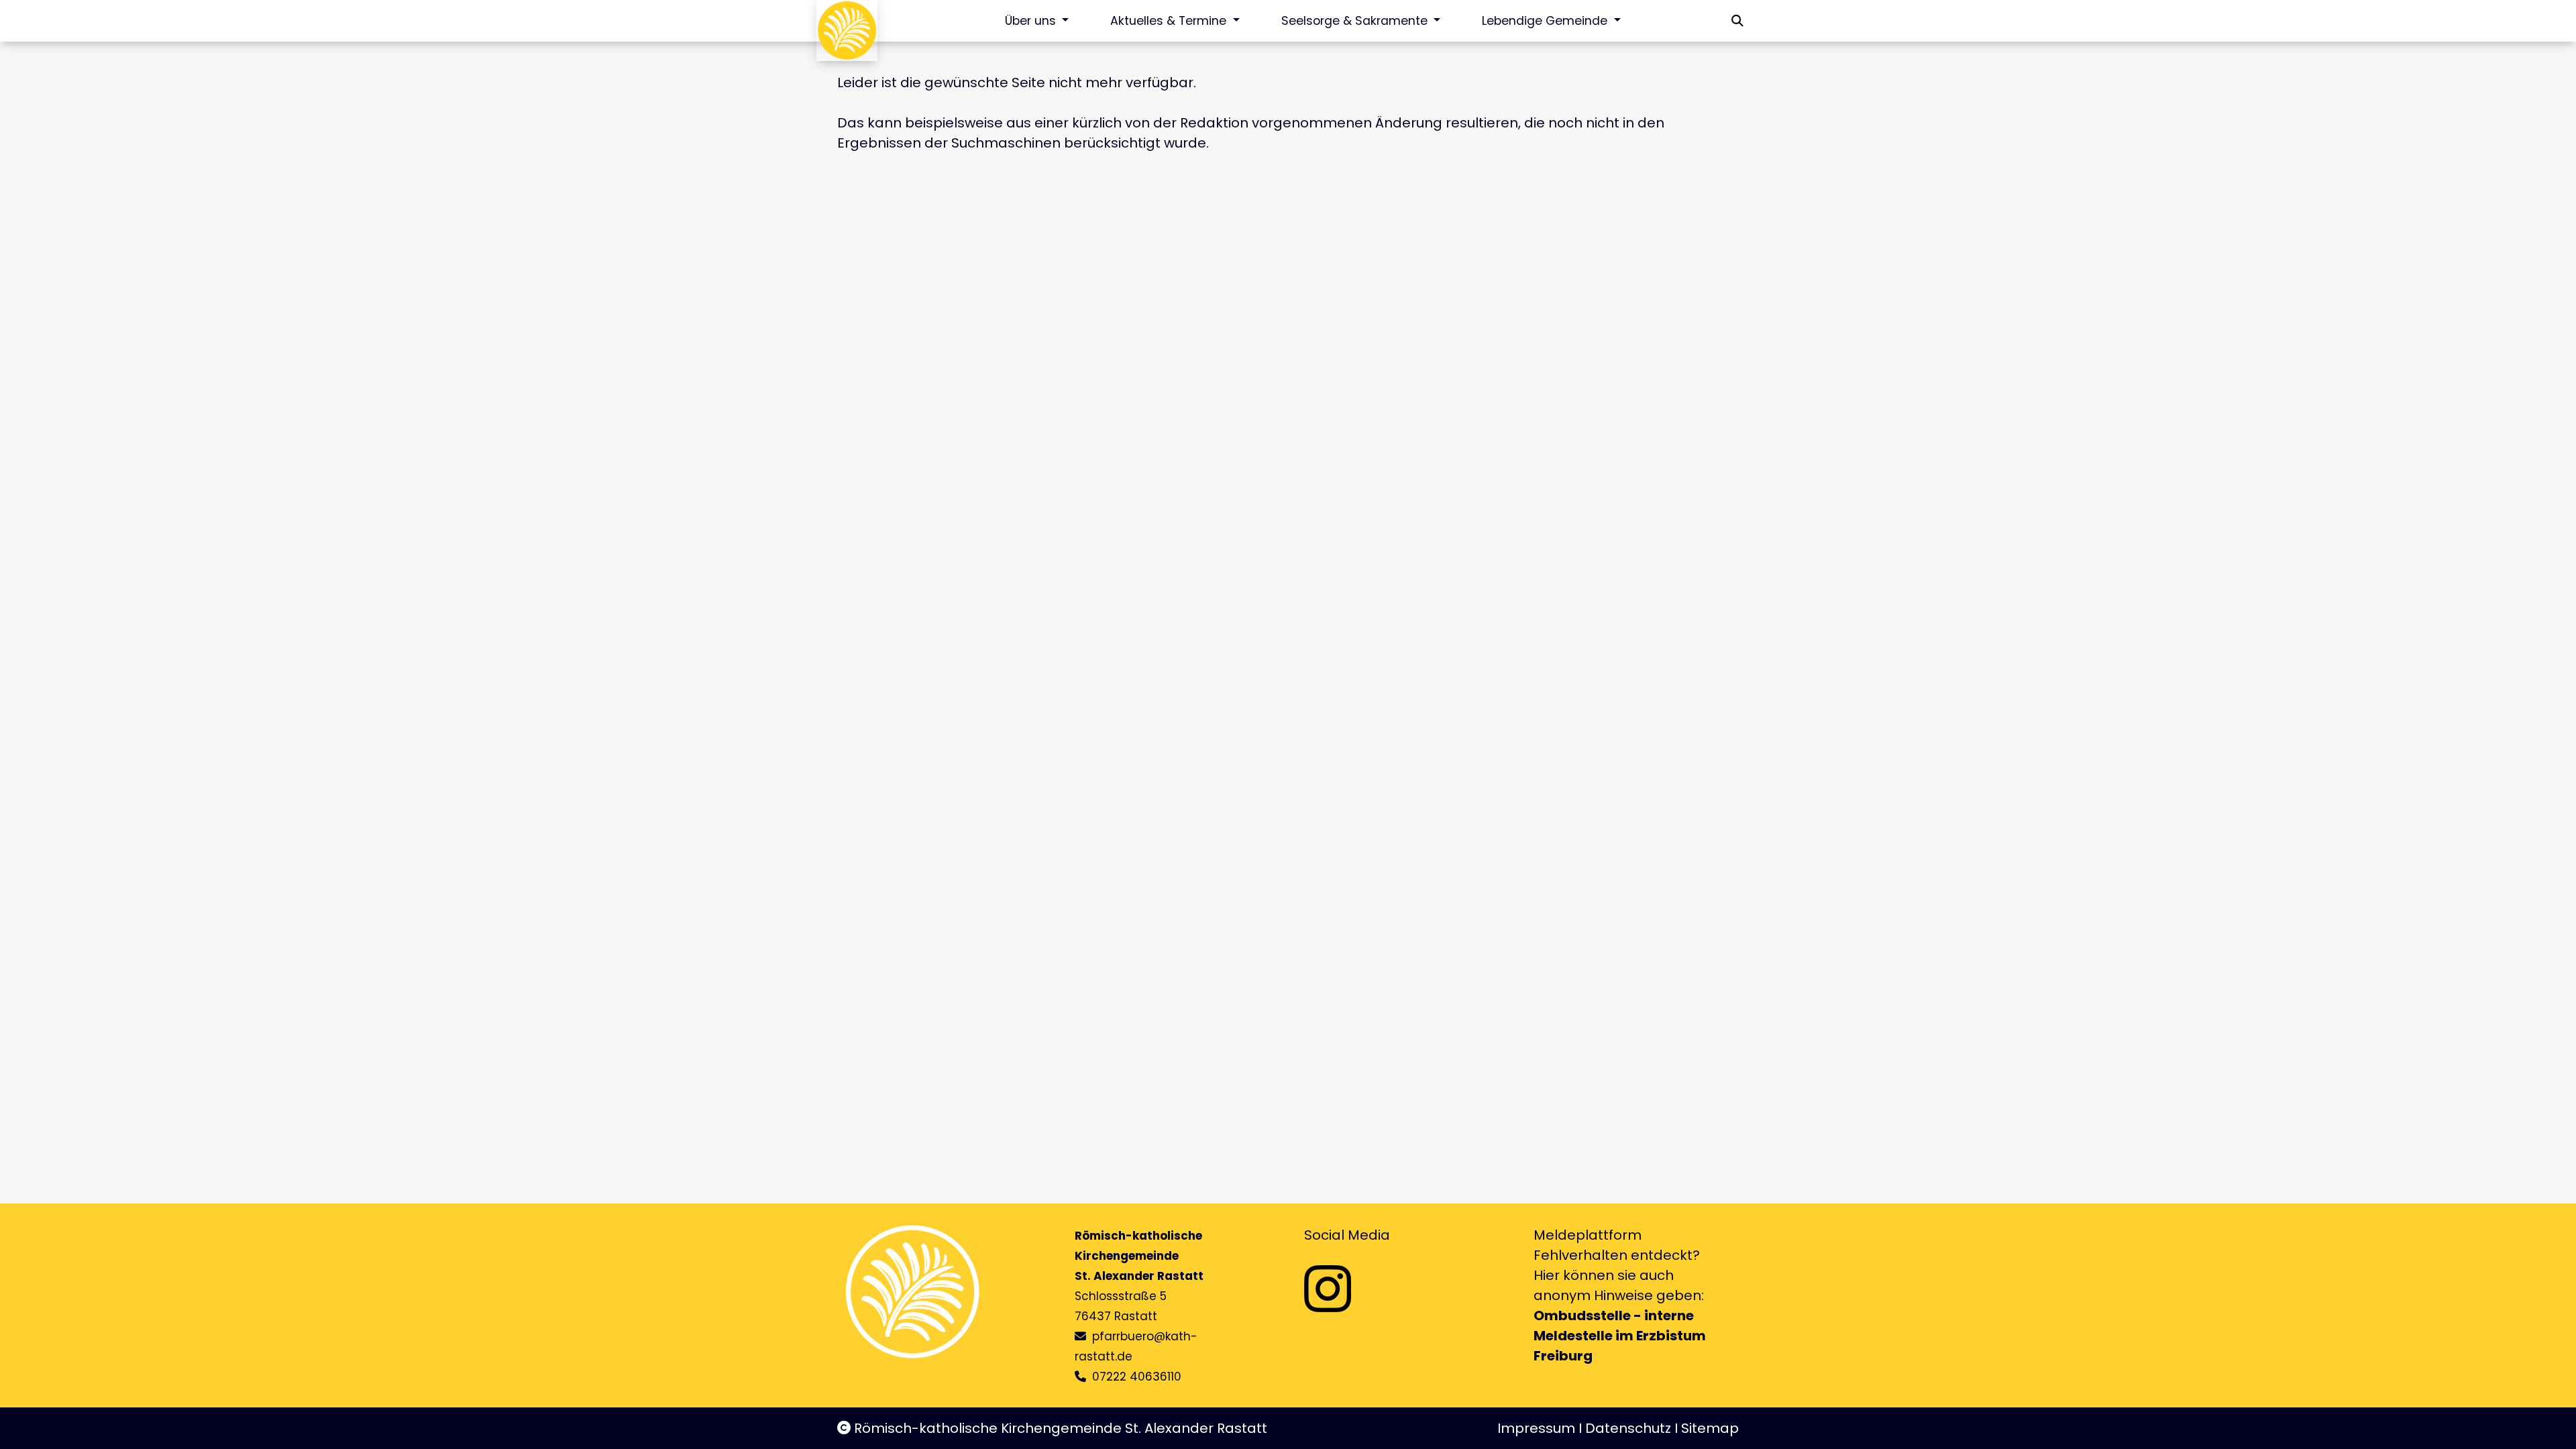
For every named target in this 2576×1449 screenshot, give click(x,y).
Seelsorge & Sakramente (1356, 21)
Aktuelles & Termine (1170, 21)
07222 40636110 (1137, 1377)
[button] (1737, 21)
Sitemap (1710, 1428)
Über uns (1032, 21)
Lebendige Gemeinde (1546, 21)
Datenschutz (1628, 1428)
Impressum (1536, 1428)
